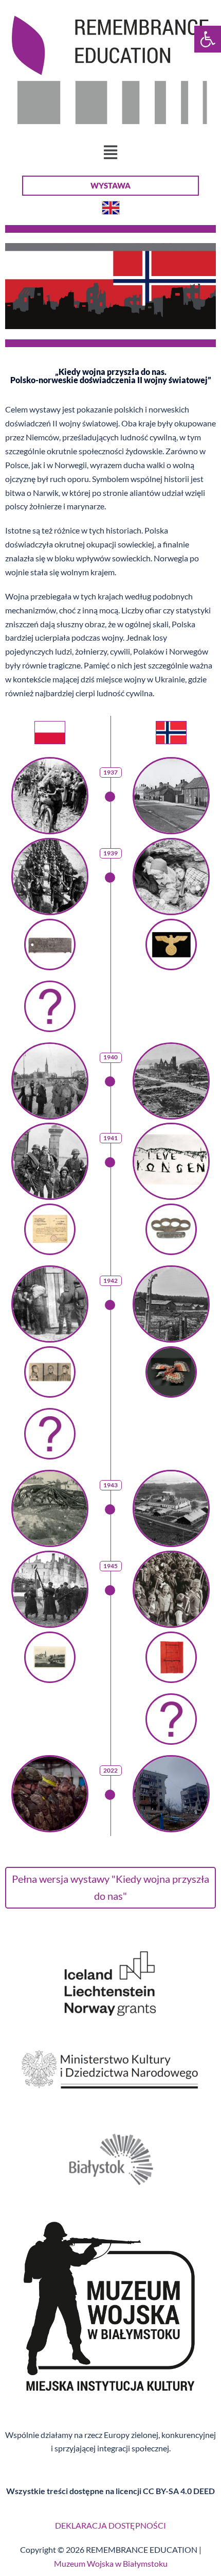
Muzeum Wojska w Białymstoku (111, 2563)
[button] (208, 39)
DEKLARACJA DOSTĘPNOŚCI (110, 2525)
